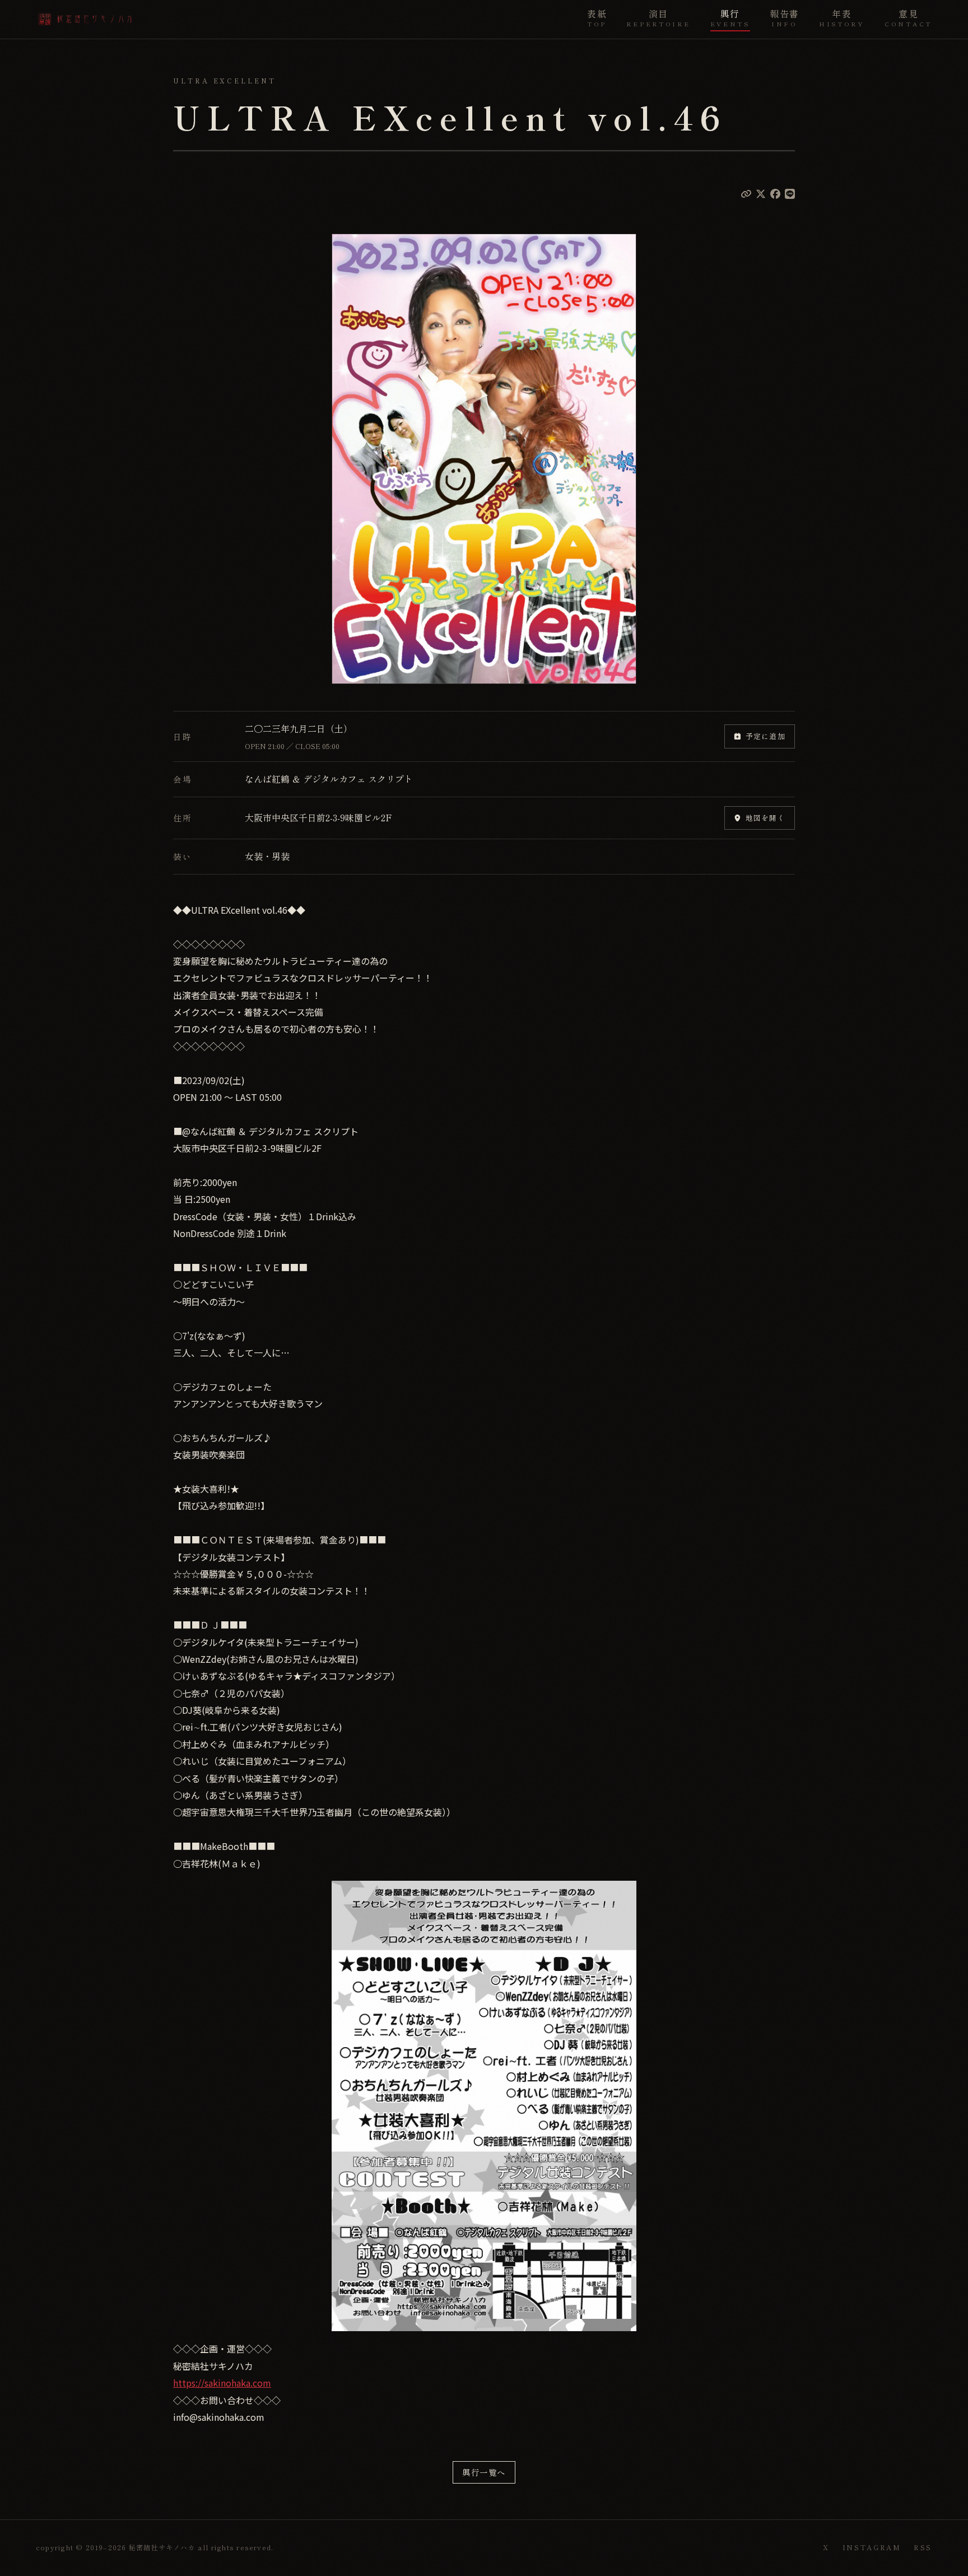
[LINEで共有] (790, 193)
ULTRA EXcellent (225, 81)
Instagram (872, 2547)
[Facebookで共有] (775, 193)
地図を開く (765, 818)
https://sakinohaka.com (222, 2383)
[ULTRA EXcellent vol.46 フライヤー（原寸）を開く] (484, 459)
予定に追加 (765, 736)
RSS (923, 2547)
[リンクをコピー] (746, 193)
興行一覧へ (484, 2472)
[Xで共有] (761, 193)
